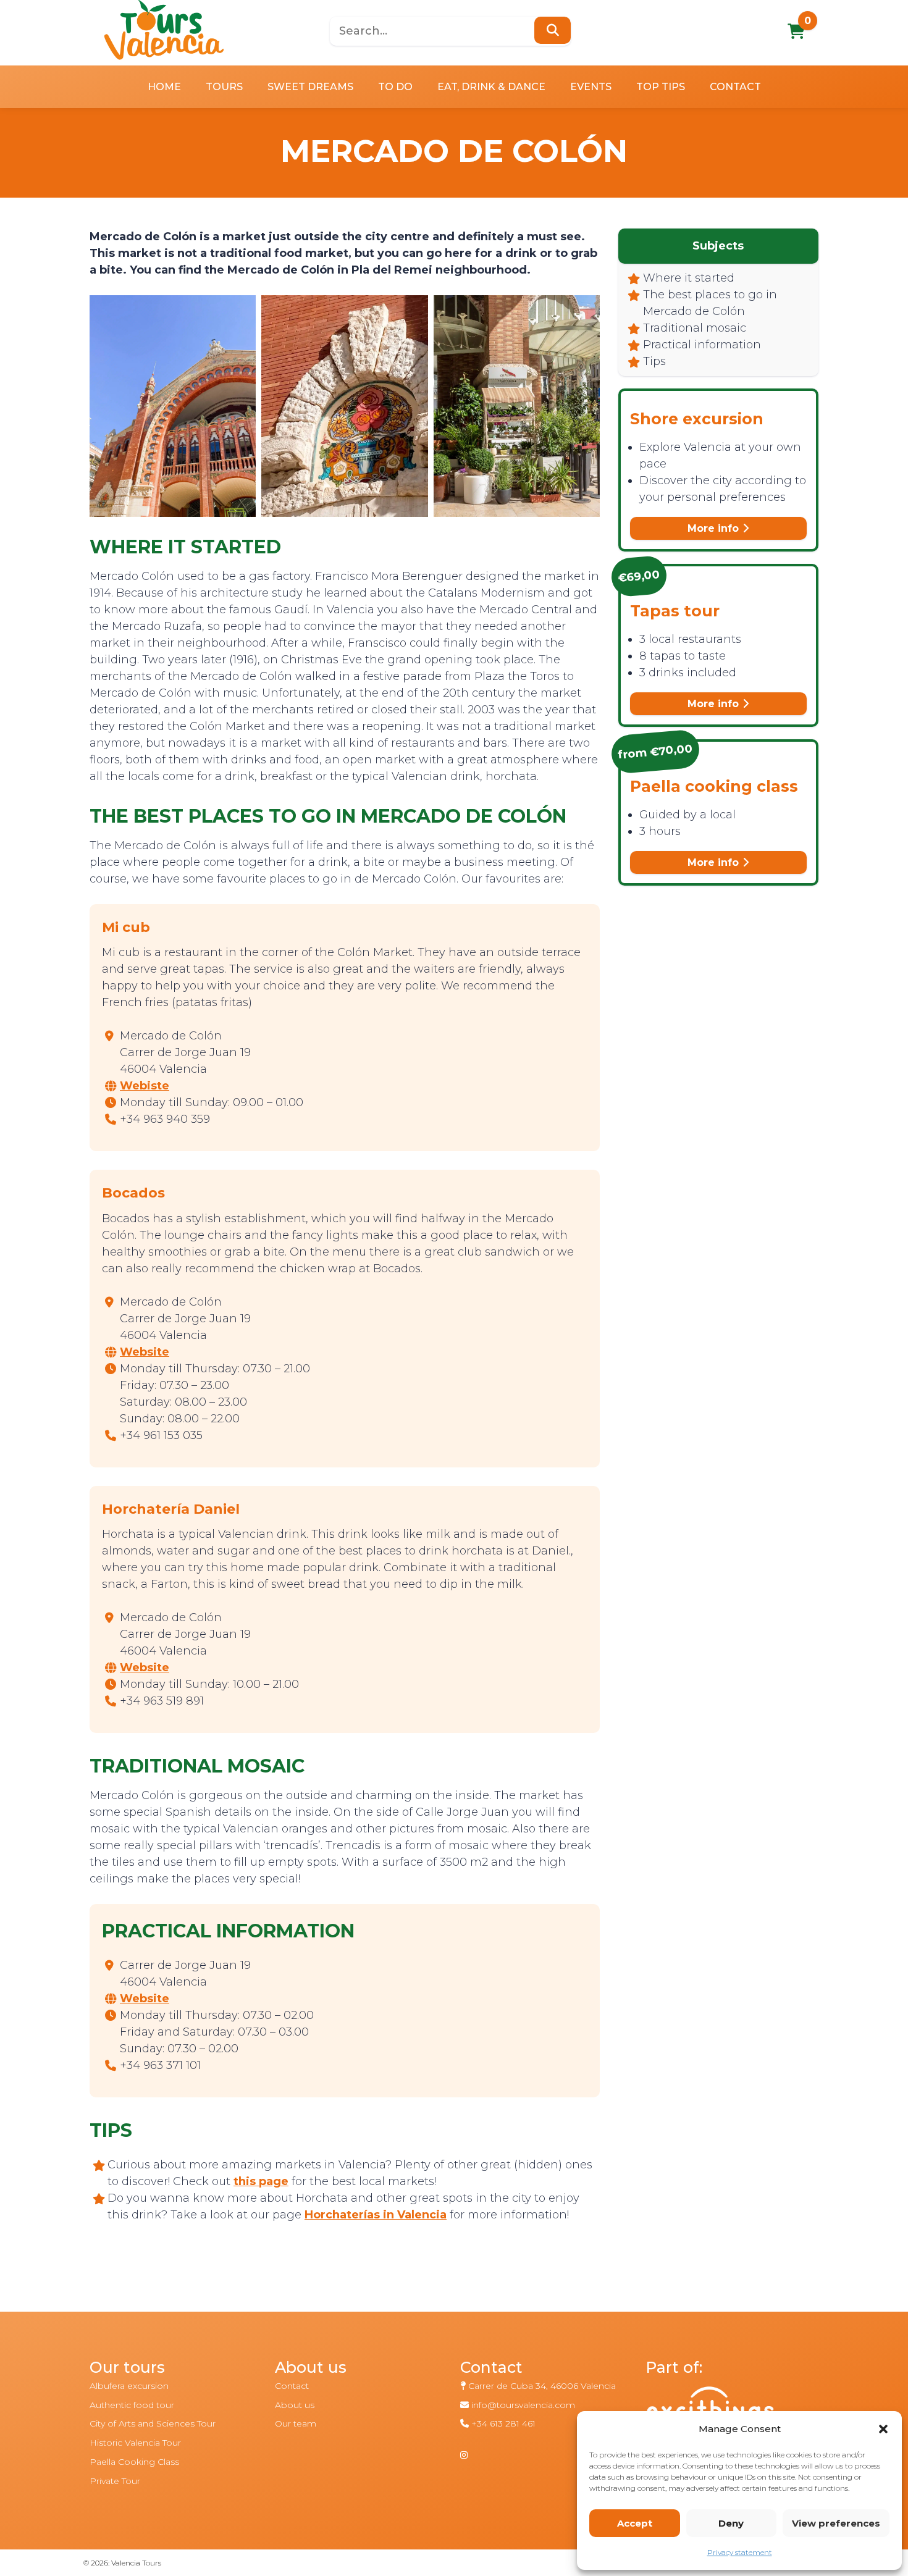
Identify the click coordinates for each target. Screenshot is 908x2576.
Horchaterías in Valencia (376, 2215)
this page (261, 2181)
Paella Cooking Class (134, 2462)
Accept (635, 2523)
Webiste (145, 1086)
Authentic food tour (132, 2405)
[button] (883, 2429)
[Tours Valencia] (164, 30)
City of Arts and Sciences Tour (153, 2423)
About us (295, 2405)
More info (715, 528)
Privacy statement (740, 2552)
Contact (735, 87)
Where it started (689, 278)
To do (395, 87)
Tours (224, 87)
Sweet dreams (310, 87)
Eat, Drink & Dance (491, 87)
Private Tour (115, 2481)
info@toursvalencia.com (523, 2405)
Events (591, 87)
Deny (731, 2523)
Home (164, 87)
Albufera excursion (129, 2386)
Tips (654, 361)
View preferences (836, 2523)
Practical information (702, 345)
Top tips (661, 87)
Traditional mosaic (695, 328)
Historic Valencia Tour (135, 2443)
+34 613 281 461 (503, 2423)
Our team (296, 2423)
